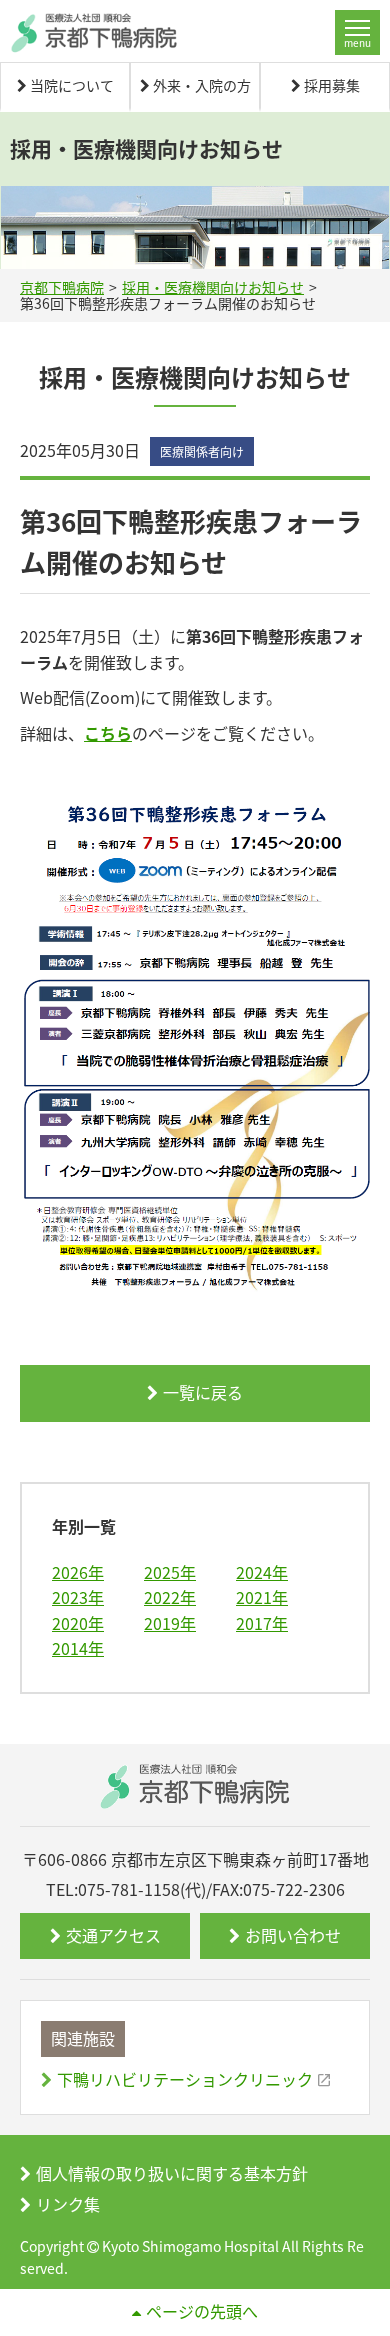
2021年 (262, 1597)
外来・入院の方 (202, 86)
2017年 (262, 1623)
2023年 (78, 1597)
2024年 (262, 1572)
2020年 (78, 1623)
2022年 (170, 1597)
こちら (108, 733)
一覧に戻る (203, 1392)
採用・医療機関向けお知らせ (213, 287)
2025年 (170, 1572)
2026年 (78, 1572)
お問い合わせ (293, 1935)
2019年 (170, 1623)
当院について (72, 86)
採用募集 (332, 86)
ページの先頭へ (202, 2311)
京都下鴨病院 (62, 287)
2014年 (78, 1648)
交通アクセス (113, 1935)
